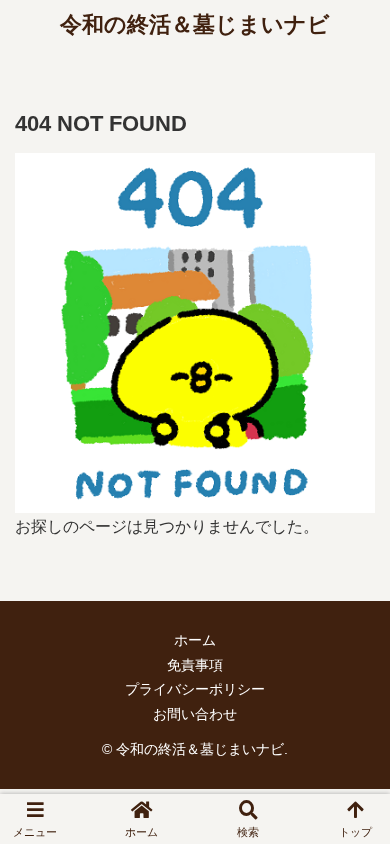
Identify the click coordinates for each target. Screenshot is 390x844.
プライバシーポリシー (195, 689)
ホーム (195, 640)
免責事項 (195, 665)
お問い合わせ (195, 714)
